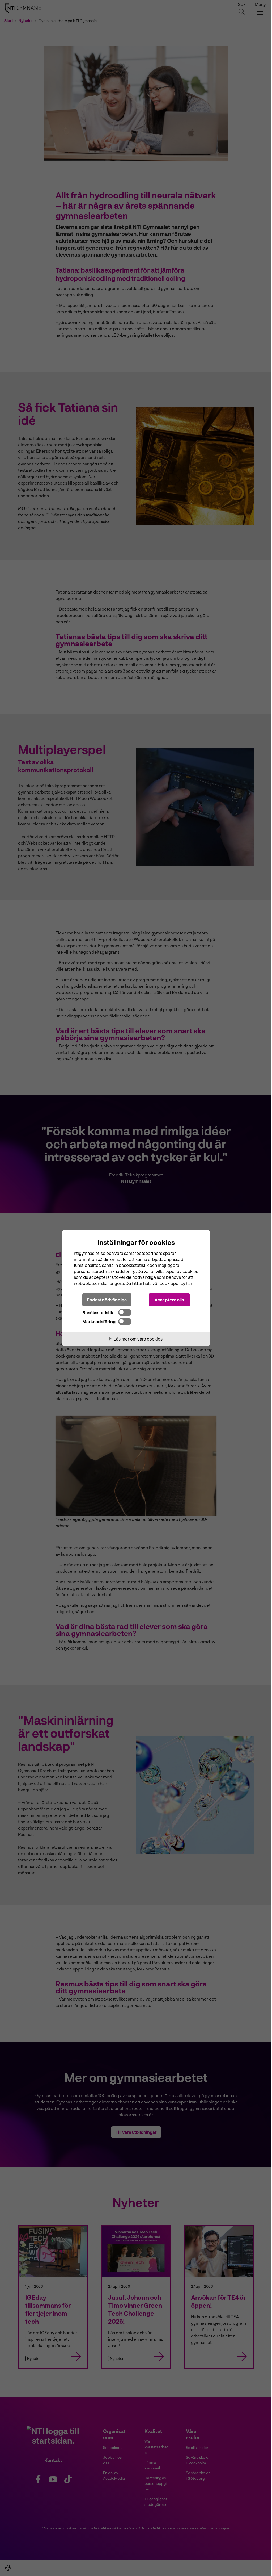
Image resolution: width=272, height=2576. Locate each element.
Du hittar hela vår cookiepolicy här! (160, 1283)
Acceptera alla (169, 1300)
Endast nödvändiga (107, 1300)
